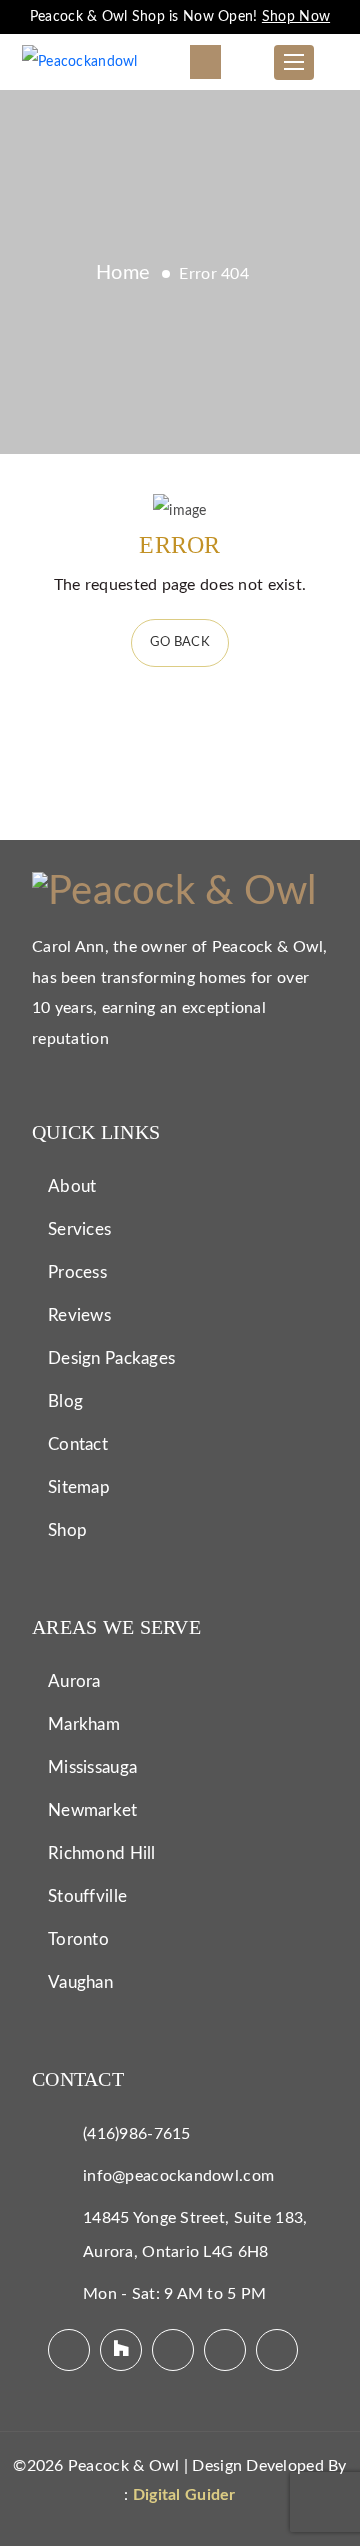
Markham (84, 1724)
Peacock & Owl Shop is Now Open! (180, 17)
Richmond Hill (102, 1853)
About (72, 1186)
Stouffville (87, 1896)
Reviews (79, 1315)
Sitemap (79, 1487)
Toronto (78, 1939)
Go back (180, 642)
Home (123, 273)
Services (79, 1229)
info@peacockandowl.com (178, 2176)
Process (77, 1272)
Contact (78, 1444)
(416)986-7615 (137, 2134)
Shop (67, 1530)
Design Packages (111, 1358)
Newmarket (93, 1810)
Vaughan (80, 1982)
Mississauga (92, 1767)
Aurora (74, 1681)
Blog (65, 1401)
